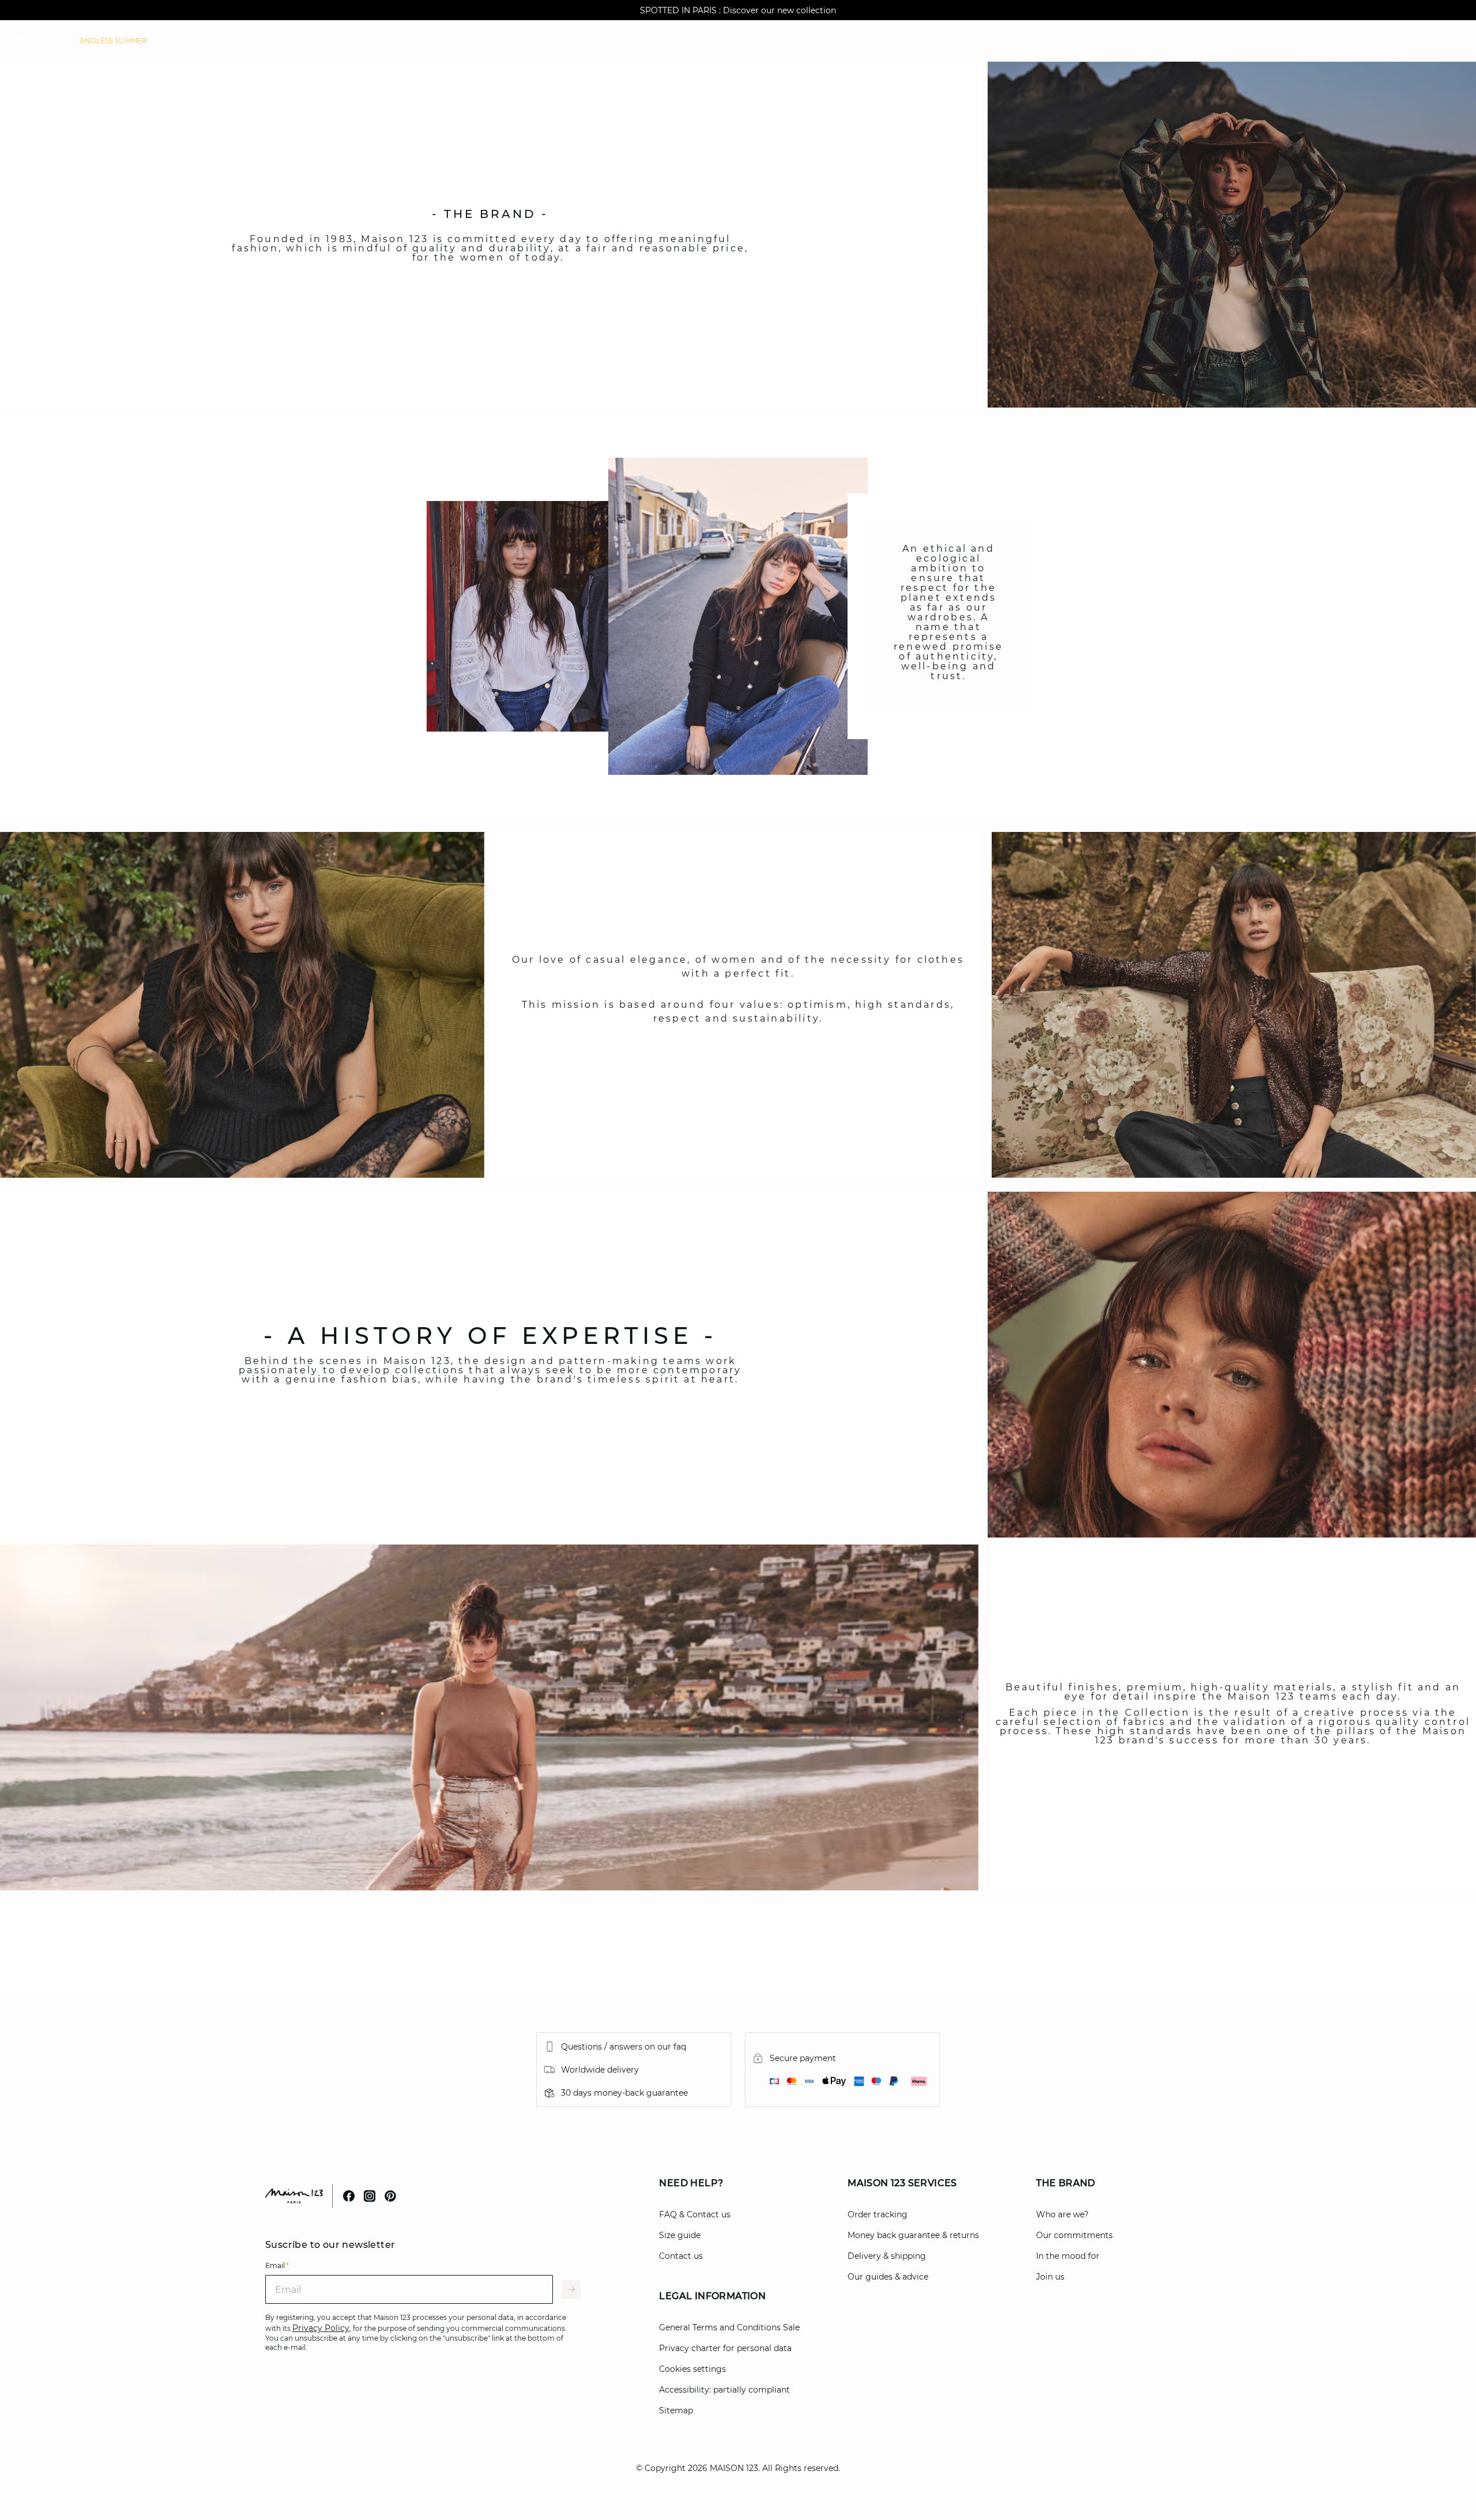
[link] (114, 41)
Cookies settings (692, 2369)
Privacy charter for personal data (725, 2348)
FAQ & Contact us (695, 2214)
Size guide (680, 2235)
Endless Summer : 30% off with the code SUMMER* (738, 10)
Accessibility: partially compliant (724, 2390)
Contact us (681, 2256)
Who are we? (1062, 2214)
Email (277, 2265)
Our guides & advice (888, 2277)
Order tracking (878, 2214)
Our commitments (1074, 2235)
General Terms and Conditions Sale (729, 2327)
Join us (1050, 2277)
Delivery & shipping (887, 2256)
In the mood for (1068, 2256)
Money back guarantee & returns (913, 2235)
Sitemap (676, 2410)
